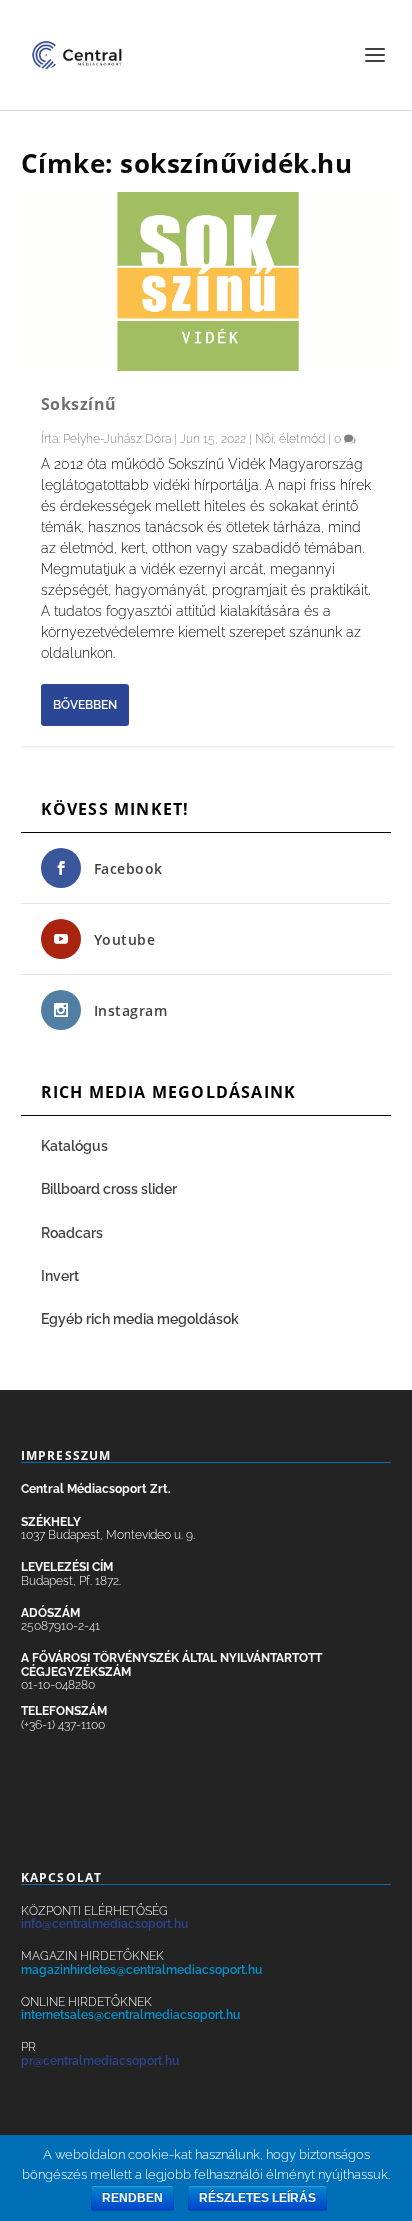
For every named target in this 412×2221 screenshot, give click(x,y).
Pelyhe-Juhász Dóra (117, 439)
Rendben (132, 2198)
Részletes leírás (257, 2198)
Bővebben (85, 705)
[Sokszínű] (208, 281)
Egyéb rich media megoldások (140, 1319)
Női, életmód (290, 439)
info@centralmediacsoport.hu (104, 1924)
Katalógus (76, 1146)
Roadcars (72, 1233)
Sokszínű (79, 404)
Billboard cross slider (109, 1189)
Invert (60, 1276)
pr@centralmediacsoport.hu (100, 2061)
